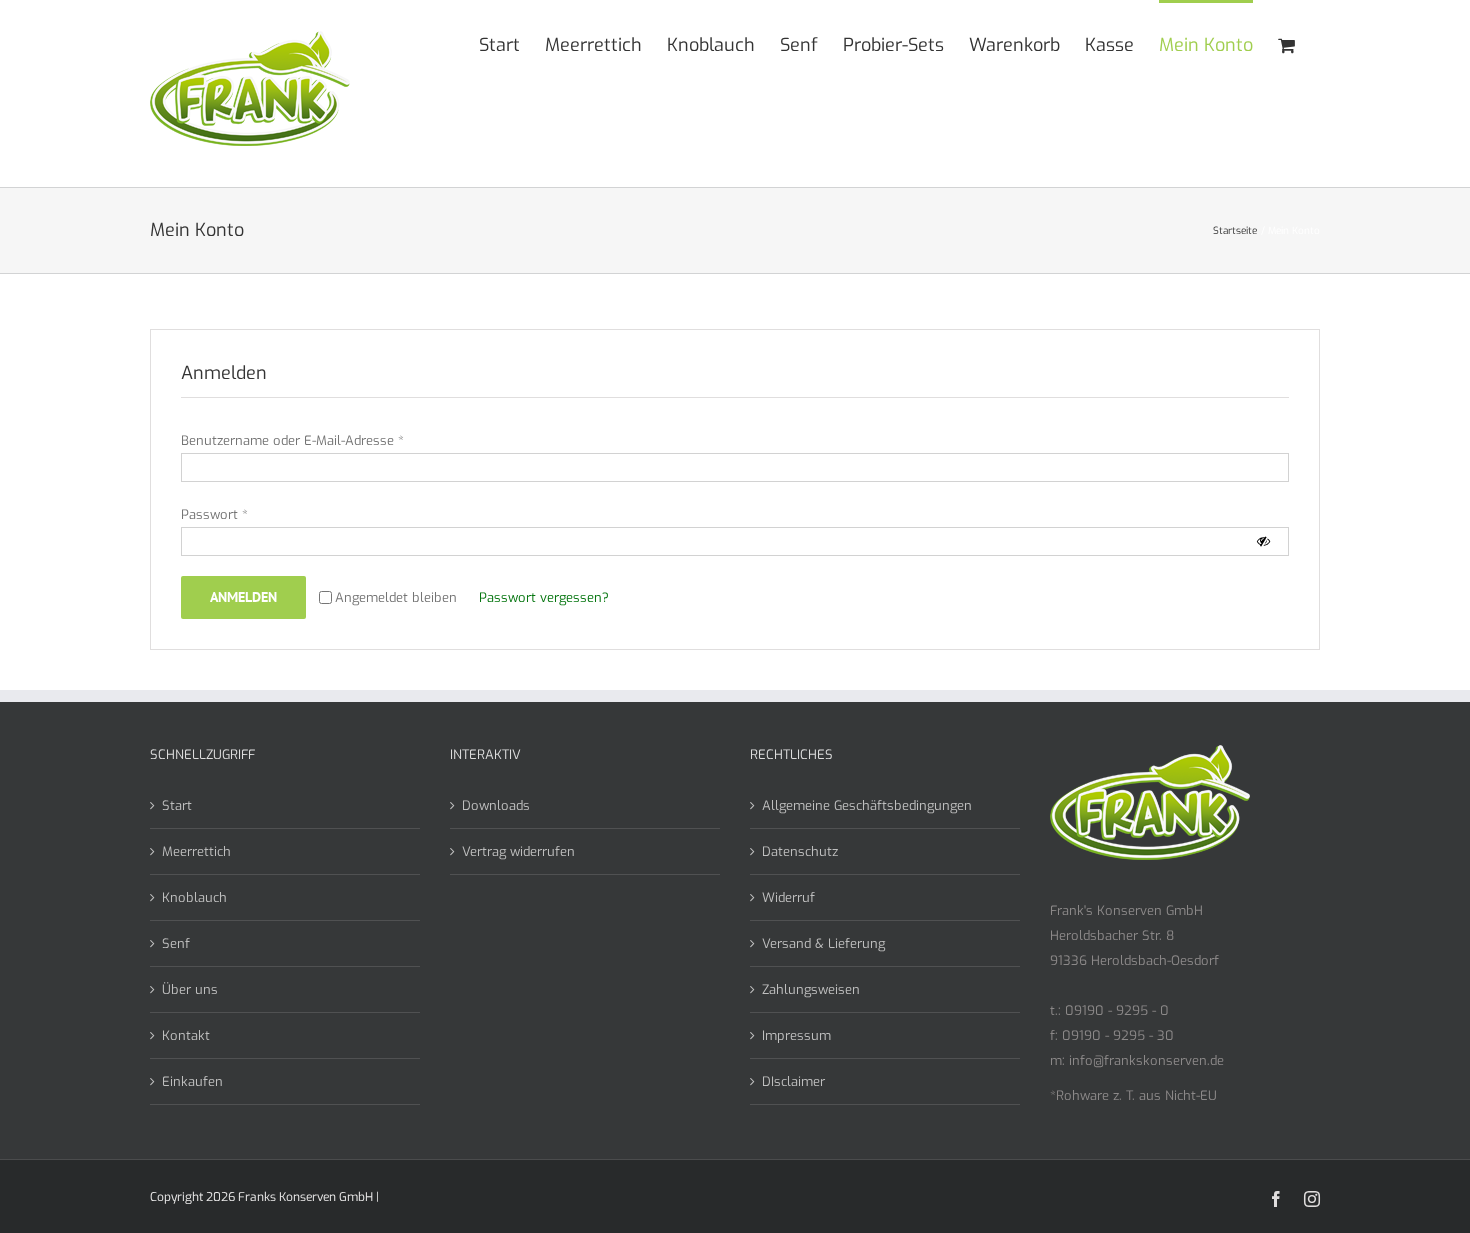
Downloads (496, 805)
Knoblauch (194, 897)
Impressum (796, 1035)
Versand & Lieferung (823, 943)
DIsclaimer (793, 1081)
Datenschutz (800, 851)
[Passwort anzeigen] (1263, 541)
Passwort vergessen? (544, 597)
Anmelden (243, 597)
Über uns (190, 989)
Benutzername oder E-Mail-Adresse (292, 440)
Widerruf (788, 897)
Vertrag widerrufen (518, 851)
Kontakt (186, 1035)
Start (177, 805)
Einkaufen (192, 1081)
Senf (176, 943)
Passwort (214, 514)
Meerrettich (196, 851)
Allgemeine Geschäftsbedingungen (867, 805)
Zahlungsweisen (811, 989)
